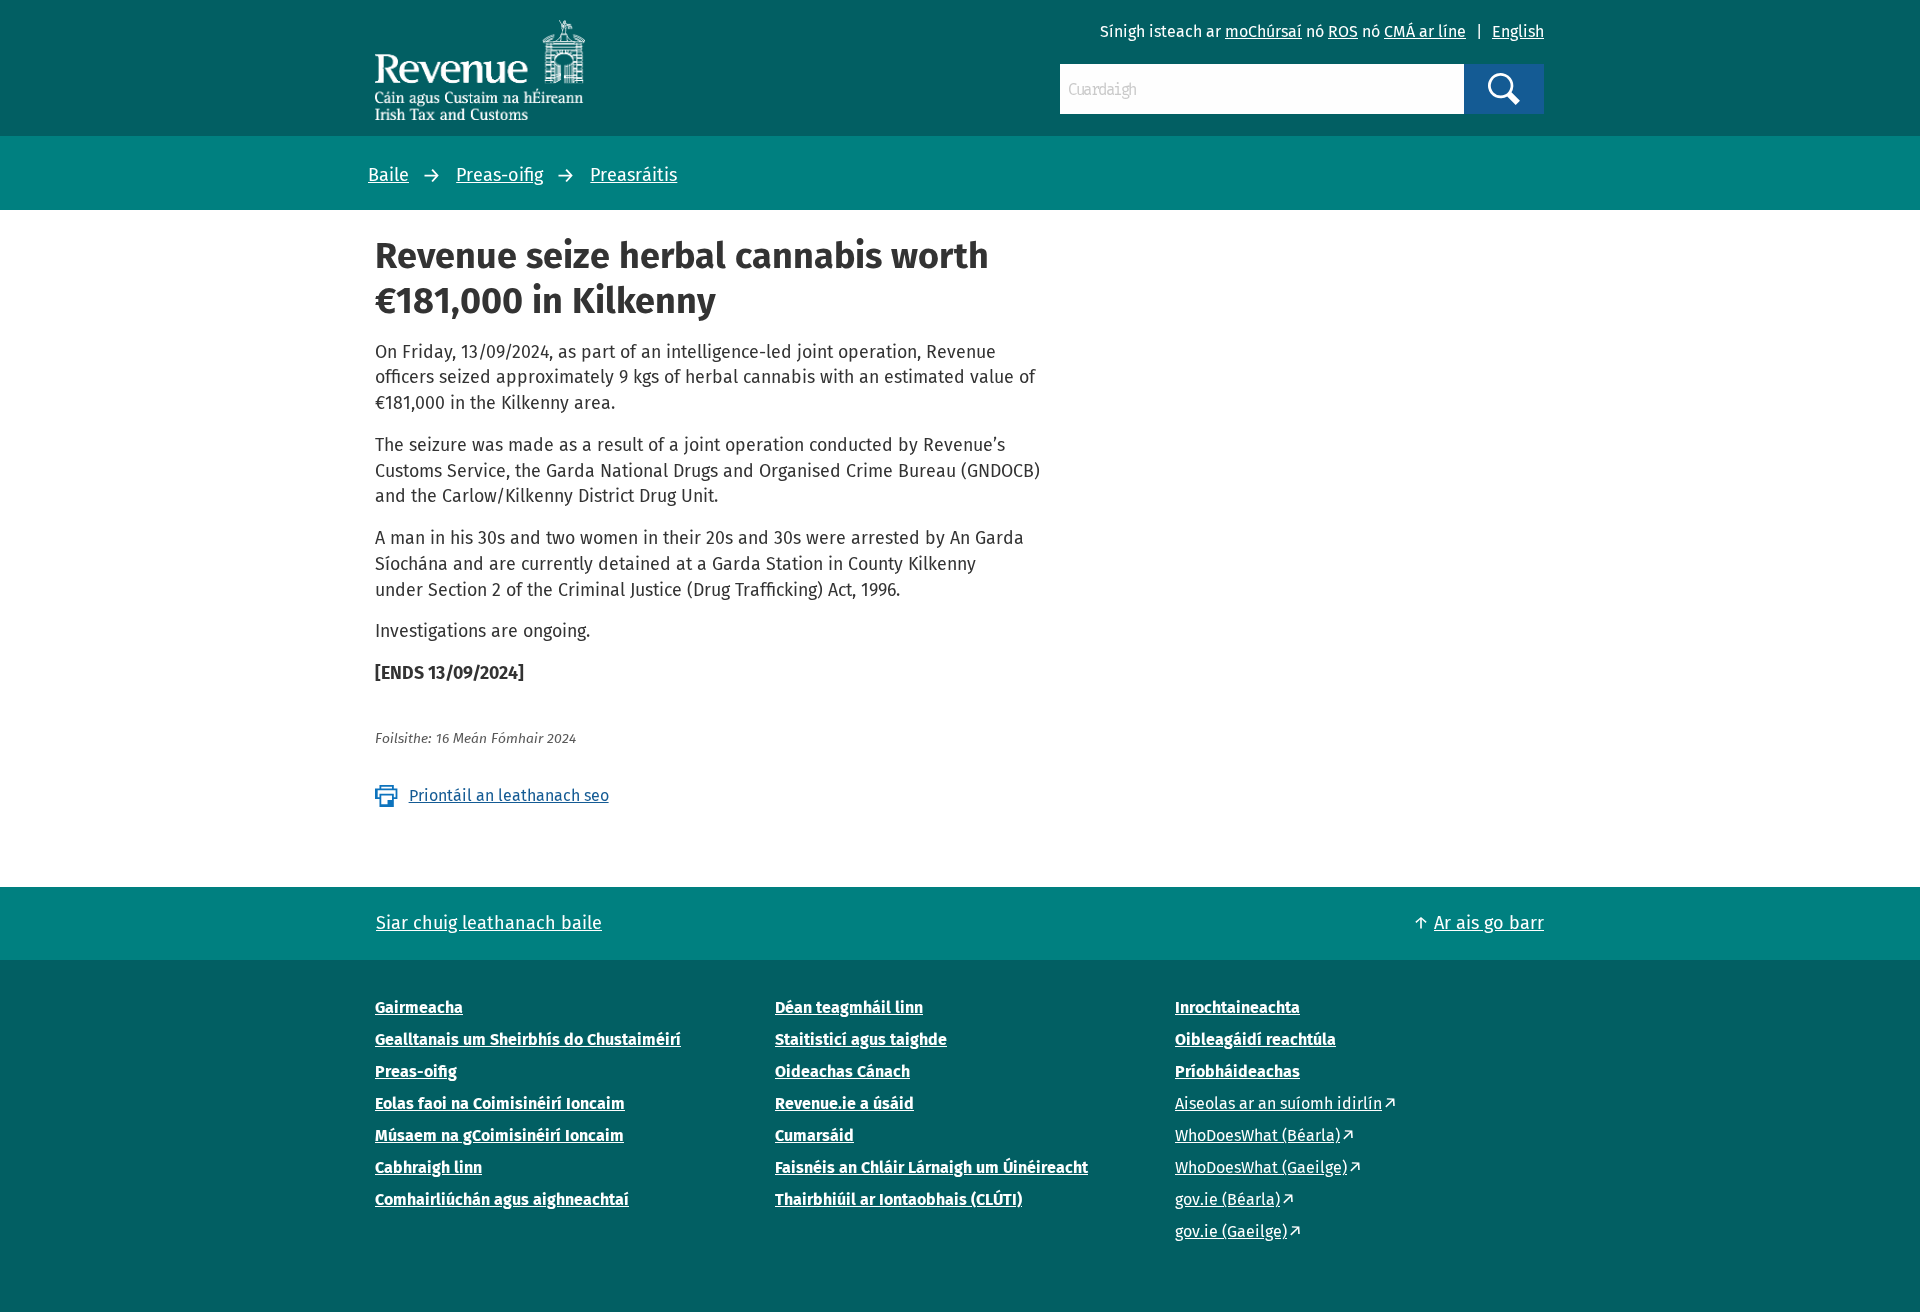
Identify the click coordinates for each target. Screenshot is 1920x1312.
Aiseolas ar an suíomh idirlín (1278, 1103)
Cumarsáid (814, 1135)
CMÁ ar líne (1425, 31)
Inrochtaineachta (1237, 1007)
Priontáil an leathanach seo (509, 795)
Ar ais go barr (1489, 923)
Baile (388, 175)
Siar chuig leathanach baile (489, 923)
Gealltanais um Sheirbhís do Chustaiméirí (528, 1039)
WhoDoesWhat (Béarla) (1257, 1135)
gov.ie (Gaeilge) (1231, 1231)
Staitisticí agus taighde (861, 1039)
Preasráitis (633, 175)
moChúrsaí (1263, 31)
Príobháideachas (1237, 1071)
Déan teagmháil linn (849, 1007)
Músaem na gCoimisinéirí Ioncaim (499, 1135)
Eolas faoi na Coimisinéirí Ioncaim (500, 1103)
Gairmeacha (419, 1007)
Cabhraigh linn (428, 1167)
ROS (1343, 31)
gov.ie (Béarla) (1227, 1199)
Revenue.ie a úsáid (844, 1103)
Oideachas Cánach (842, 1071)
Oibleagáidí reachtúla (1255, 1039)
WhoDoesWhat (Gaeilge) (1261, 1167)
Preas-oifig (499, 175)
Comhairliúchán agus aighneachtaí (502, 1199)
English (1518, 31)
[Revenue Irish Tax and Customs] (480, 70)
